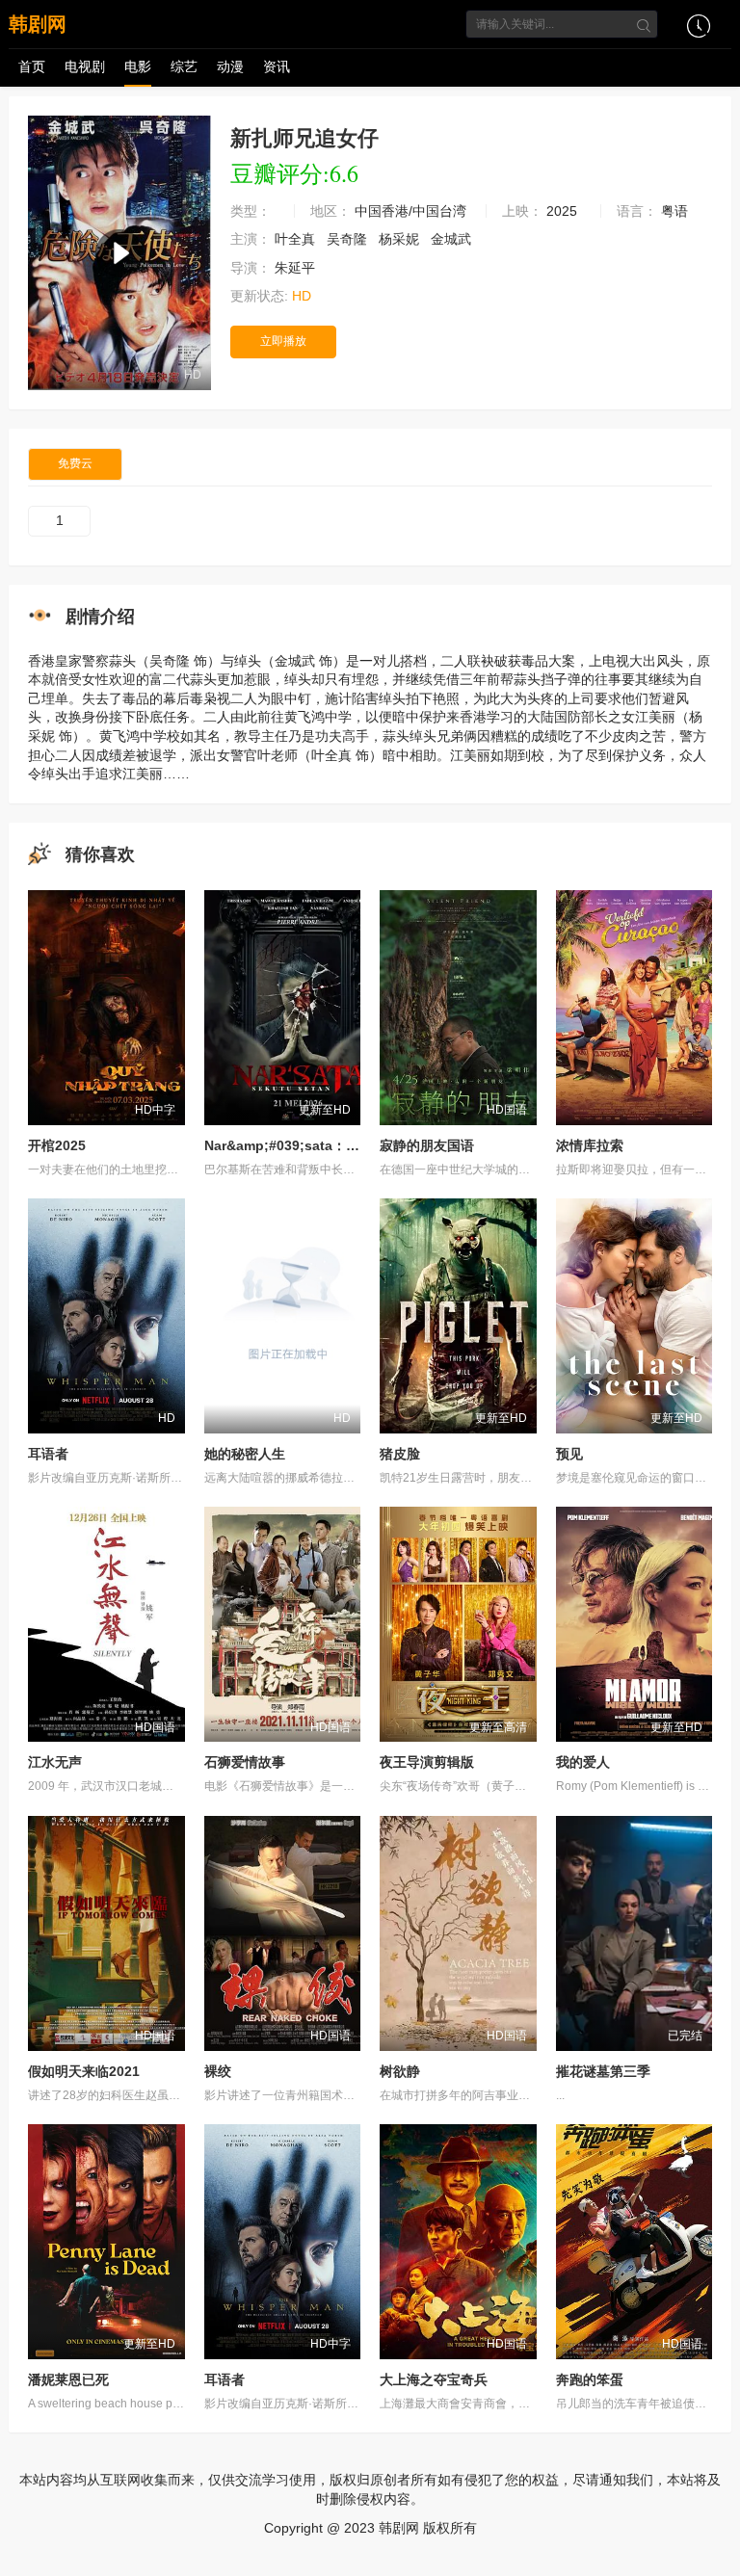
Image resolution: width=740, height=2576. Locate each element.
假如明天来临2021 (84, 2071)
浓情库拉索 (590, 1145)
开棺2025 (57, 1145)
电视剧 (85, 66)
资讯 (277, 66)
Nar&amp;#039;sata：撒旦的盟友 (309, 1145)
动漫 (230, 66)
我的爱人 (583, 1762)
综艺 (184, 66)
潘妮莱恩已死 (68, 2379)
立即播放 (283, 341)
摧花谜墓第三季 (603, 2071)
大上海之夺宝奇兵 (434, 2379)
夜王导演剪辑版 (427, 1762)
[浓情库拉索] (634, 1008)
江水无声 (55, 1762)
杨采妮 (401, 239)
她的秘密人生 (245, 1454)
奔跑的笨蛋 (590, 2379)
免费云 (75, 463)
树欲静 (400, 2071)
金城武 (453, 239)
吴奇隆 (349, 239)
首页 (32, 66)
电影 (138, 66)
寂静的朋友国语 (427, 1145)
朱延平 (297, 268)
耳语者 (48, 1454)
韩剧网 (38, 24)
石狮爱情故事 (245, 1762)
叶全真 (297, 239)
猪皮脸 (400, 1454)
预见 (569, 1454)
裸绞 (218, 2071)
